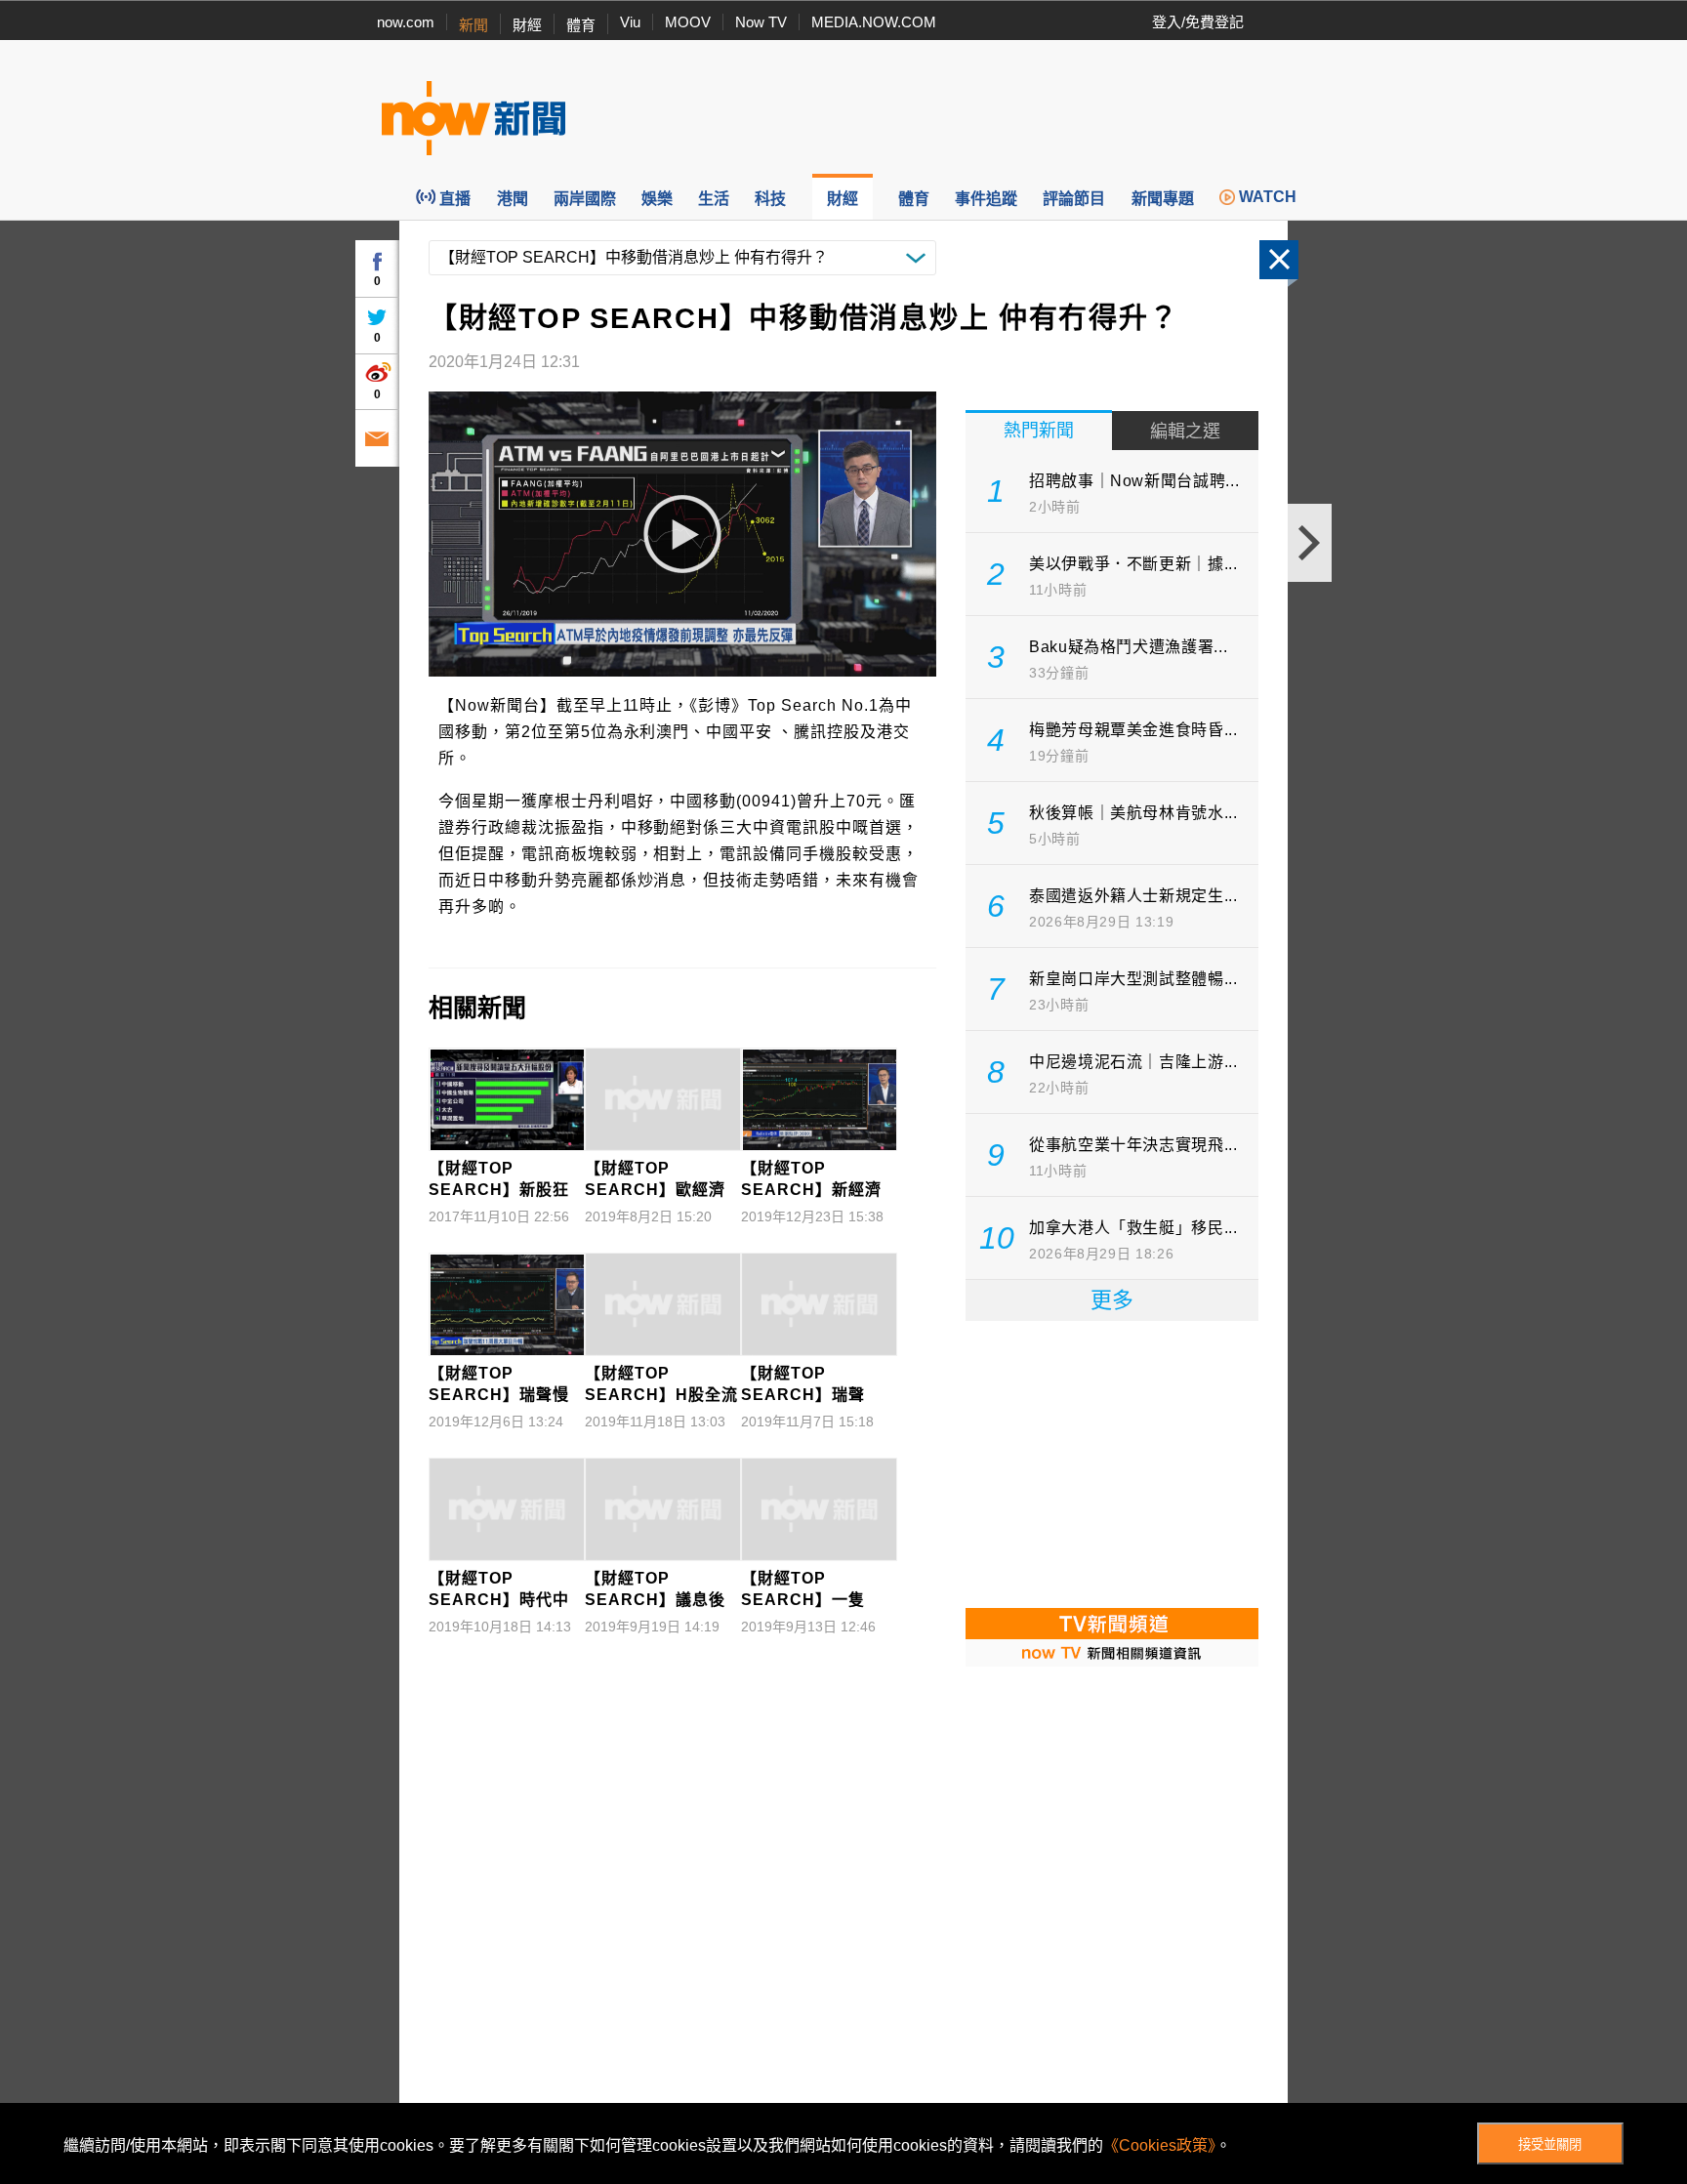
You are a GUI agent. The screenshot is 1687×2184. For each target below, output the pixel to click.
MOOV (688, 22)
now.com (406, 22)
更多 (1112, 1300)
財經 (527, 25)
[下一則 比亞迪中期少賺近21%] (1310, 543)
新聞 (473, 25)
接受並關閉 (1550, 2144)
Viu (630, 22)
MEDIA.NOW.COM (874, 22)
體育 (581, 25)
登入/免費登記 (1198, 22)
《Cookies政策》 (1159, 2145)
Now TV (761, 22)
